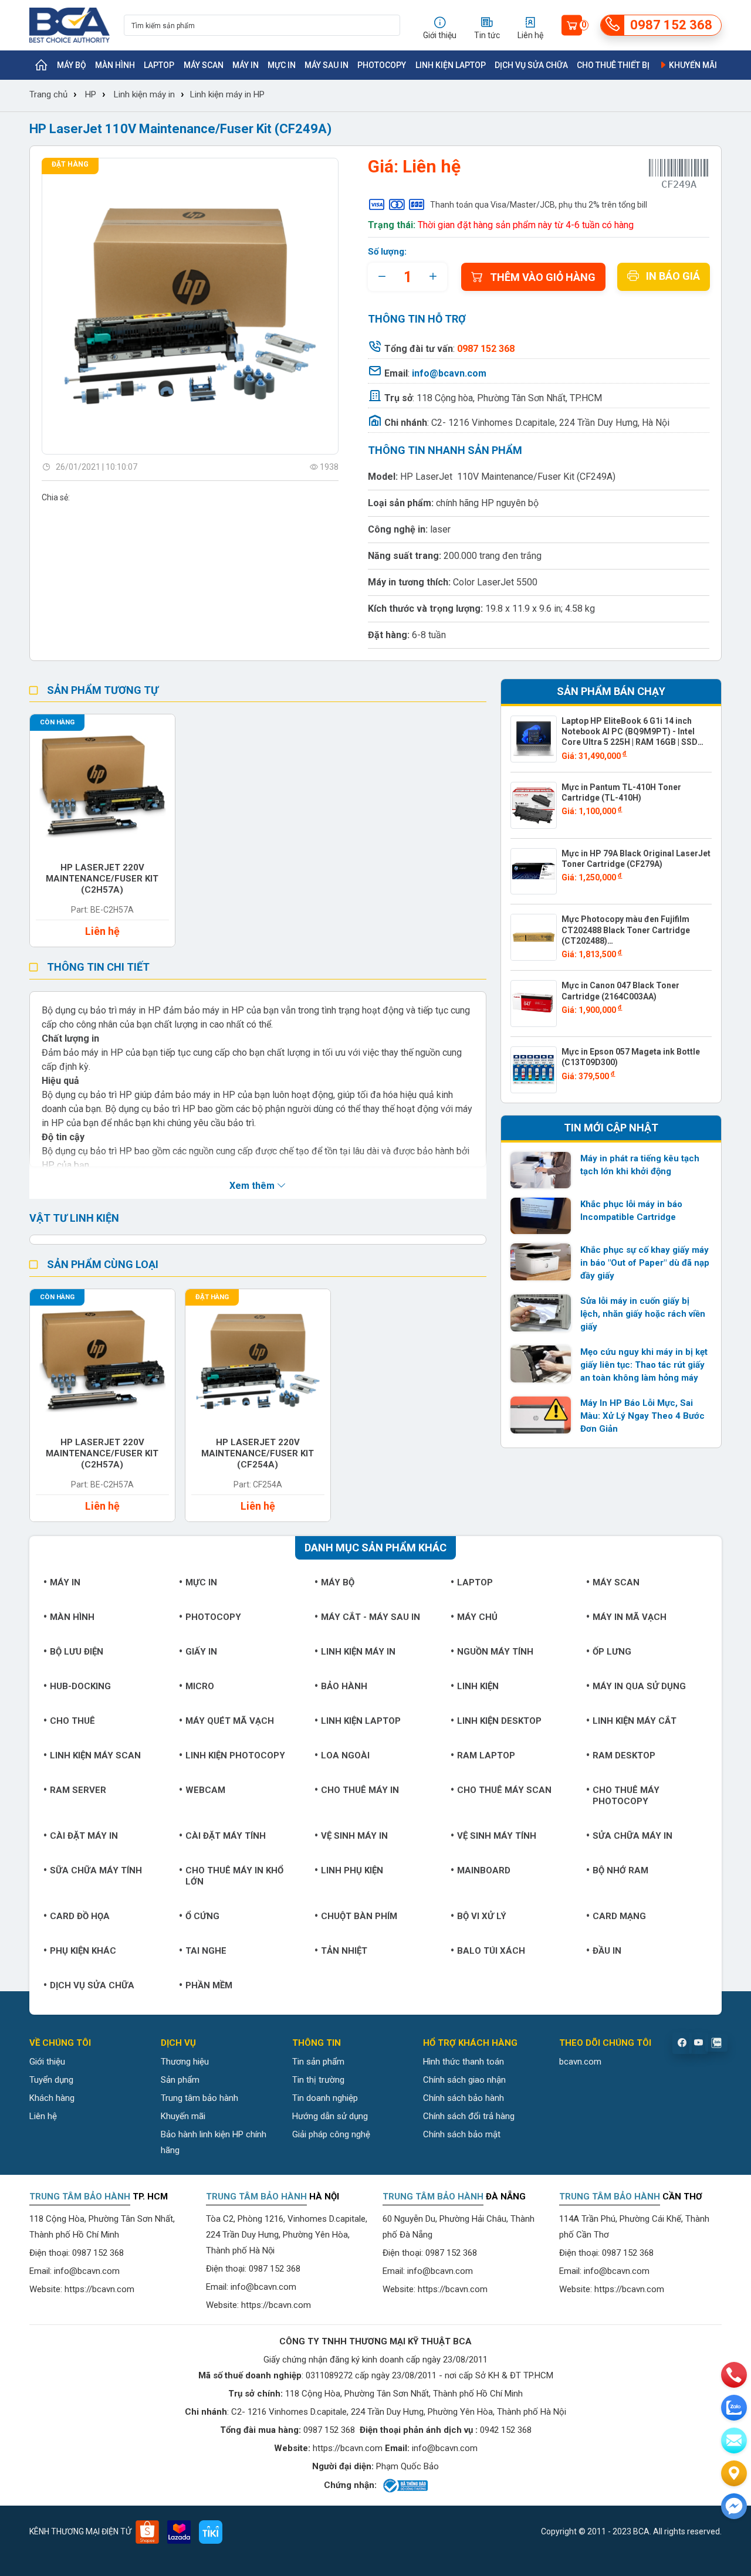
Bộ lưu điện (77, 1652)
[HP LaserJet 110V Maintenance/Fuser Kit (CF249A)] (190, 306)
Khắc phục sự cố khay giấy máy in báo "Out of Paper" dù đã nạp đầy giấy (645, 1263)
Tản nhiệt (344, 1951)
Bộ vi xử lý (482, 1916)
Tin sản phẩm (318, 2062)
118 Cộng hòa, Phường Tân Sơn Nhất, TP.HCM (509, 398)
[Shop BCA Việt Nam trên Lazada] (179, 2532)
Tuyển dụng (51, 2080)
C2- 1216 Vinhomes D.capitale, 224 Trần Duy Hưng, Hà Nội (550, 423)
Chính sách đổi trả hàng (469, 2116)
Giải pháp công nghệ (331, 2134)
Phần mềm (209, 1985)
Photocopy (382, 65)
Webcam (205, 1790)
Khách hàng (52, 2098)
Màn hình (115, 65)
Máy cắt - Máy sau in (371, 1617)
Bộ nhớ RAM (620, 1870)
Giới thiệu (47, 2062)
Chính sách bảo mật (462, 2134)
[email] (734, 2441)
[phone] (734, 2375)
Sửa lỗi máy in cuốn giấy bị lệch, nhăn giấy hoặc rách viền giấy (643, 1314)
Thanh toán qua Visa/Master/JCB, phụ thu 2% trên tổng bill (539, 205)
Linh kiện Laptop (451, 65)
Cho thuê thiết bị (613, 65)
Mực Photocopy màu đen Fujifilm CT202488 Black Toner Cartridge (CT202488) (626, 930)
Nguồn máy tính (495, 1652)
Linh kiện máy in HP (227, 94)
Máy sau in (327, 65)
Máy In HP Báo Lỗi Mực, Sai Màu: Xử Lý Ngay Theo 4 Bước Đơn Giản (642, 1416)
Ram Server (78, 1790)
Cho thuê (72, 1721)
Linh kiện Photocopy (235, 1755)
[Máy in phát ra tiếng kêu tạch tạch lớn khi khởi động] (541, 1170)
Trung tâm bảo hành (199, 2098)
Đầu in (607, 1951)
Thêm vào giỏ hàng (543, 277)
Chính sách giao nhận (464, 2080)
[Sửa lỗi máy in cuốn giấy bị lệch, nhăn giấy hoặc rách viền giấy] (541, 1313)
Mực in (282, 65)
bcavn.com (580, 2062)
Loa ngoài (345, 1755)
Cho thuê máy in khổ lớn (234, 1876)
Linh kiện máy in (144, 94)
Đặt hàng (70, 164)
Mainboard (484, 1870)
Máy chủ (477, 1617)
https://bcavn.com (99, 2289)
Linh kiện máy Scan (95, 1755)
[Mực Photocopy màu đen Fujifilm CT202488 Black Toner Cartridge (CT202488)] (534, 937)
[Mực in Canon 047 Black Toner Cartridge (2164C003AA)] (534, 1004)
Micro (200, 1686)
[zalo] (734, 2408)
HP (91, 94)
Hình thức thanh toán (464, 2062)
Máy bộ (72, 65)
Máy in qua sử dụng (639, 1686)
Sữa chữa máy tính (96, 1870)
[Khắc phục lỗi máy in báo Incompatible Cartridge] (541, 1216)
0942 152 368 (506, 2430)
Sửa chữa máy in (632, 1836)
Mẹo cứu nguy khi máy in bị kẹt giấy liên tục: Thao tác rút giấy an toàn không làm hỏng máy (644, 1365)
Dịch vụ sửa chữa (531, 65)
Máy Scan (204, 65)
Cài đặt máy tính (226, 1836)
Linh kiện (478, 1686)
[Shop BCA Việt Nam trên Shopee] (147, 2532)
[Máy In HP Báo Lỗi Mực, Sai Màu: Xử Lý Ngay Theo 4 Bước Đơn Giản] (541, 1415)
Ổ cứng (202, 1916)
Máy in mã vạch (630, 1617)
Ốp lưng (612, 1652)
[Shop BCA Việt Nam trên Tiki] (211, 2532)
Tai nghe (206, 1951)
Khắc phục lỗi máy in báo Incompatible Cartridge (631, 1211)
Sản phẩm (180, 2080)
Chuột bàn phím (359, 1916)
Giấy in (201, 1652)
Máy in (246, 65)
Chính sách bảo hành (464, 2098)
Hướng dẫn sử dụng (330, 2116)
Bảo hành (344, 1686)
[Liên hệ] (734, 2473)
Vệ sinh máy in (354, 1836)
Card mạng (619, 1916)
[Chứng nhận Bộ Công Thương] (405, 2486)
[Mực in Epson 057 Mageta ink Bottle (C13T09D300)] (534, 1070)
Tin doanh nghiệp (325, 2098)
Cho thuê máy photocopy (626, 1796)
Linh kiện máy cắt (635, 1721)
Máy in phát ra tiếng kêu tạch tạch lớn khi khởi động (640, 1165)
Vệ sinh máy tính (497, 1836)
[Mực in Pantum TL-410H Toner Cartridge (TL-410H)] (534, 805)
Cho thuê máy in (360, 1790)
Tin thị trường (318, 2080)
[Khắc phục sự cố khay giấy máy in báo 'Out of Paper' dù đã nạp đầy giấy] (541, 1262)
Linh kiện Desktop (499, 1721)
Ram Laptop (486, 1755)
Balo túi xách (491, 1951)
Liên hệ (43, 2116)
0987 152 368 (98, 2253)
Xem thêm (253, 1186)
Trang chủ (48, 94)
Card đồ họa (80, 1916)
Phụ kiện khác (83, 1951)
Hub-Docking (80, 1686)
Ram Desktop (624, 1755)
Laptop (159, 65)
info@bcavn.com (449, 373)
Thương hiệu (185, 2062)
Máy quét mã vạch (230, 1721)
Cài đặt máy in (84, 1836)
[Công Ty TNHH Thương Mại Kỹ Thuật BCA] (70, 25)
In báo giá (673, 276)
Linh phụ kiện (352, 1870)
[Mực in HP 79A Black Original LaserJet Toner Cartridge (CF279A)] (534, 872)
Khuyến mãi (692, 65)
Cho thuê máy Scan (504, 1790)
